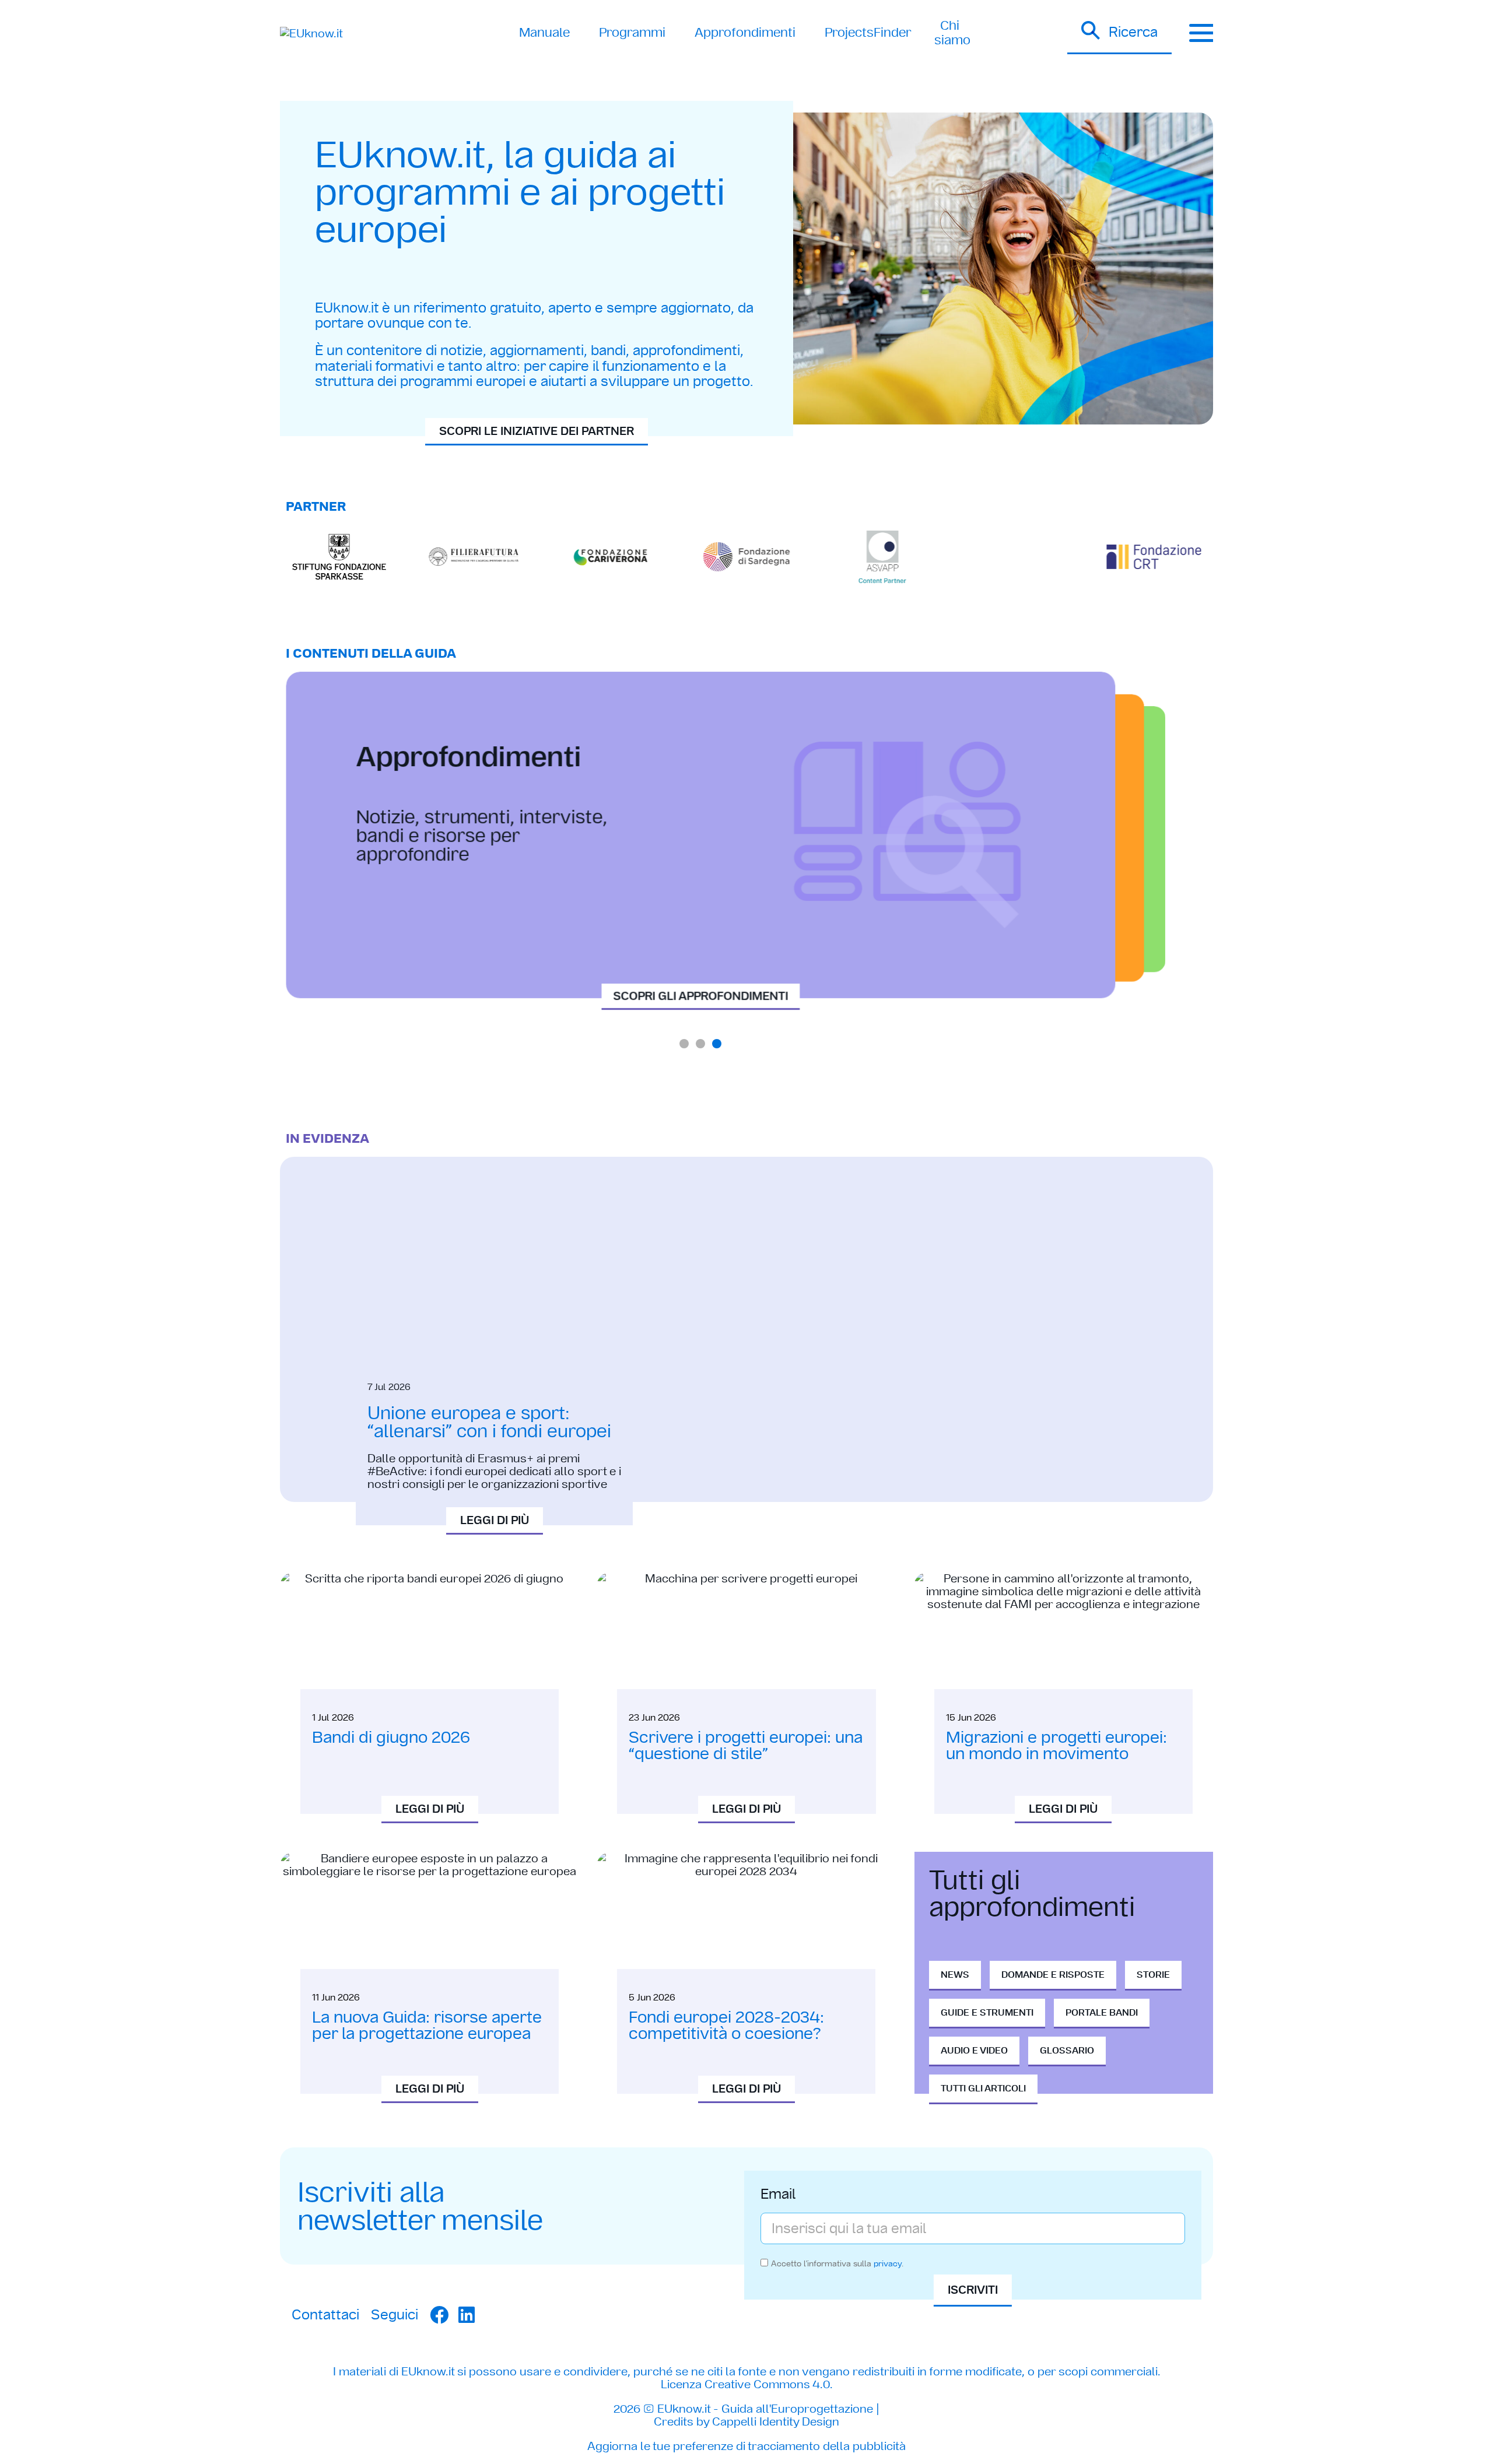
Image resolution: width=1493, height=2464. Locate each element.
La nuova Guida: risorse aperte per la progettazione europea (427, 2025)
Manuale (544, 32)
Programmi (632, 32)
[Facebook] (439, 2315)
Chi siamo (952, 32)
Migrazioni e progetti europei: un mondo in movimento (1056, 1745)
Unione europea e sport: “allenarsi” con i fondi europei (489, 1422)
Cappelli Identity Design (776, 2421)
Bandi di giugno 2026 (391, 1737)
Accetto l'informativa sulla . (837, 2263)
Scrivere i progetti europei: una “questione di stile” (746, 1745)
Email (778, 2195)
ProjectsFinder (868, 32)
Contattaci (325, 2314)
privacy (888, 2263)
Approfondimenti (745, 32)
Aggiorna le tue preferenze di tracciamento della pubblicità (746, 2446)
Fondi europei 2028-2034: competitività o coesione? (726, 2025)
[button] (1119, 33)
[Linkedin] (467, 2315)
